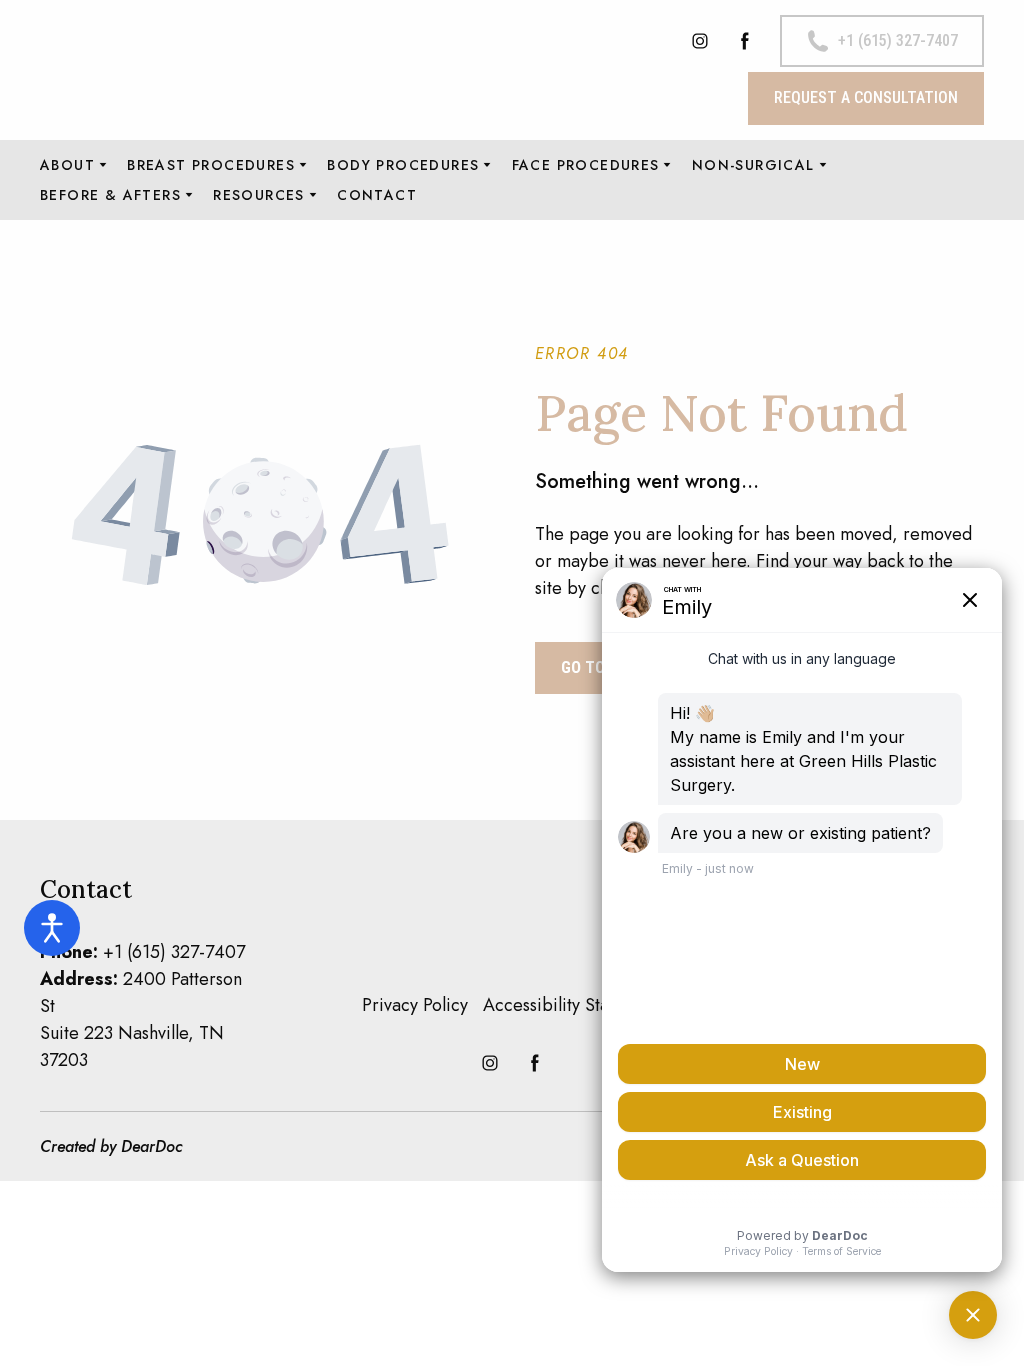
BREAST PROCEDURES (211, 165)
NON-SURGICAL (753, 165)
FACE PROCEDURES (586, 165)
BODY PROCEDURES (403, 165)
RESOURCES (259, 195)
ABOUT (67, 165)
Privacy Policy (415, 1005)
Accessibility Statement (572, 1005)
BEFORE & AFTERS (110, 195)
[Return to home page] (182, 70)
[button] (700, 41)
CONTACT (377, 195)
